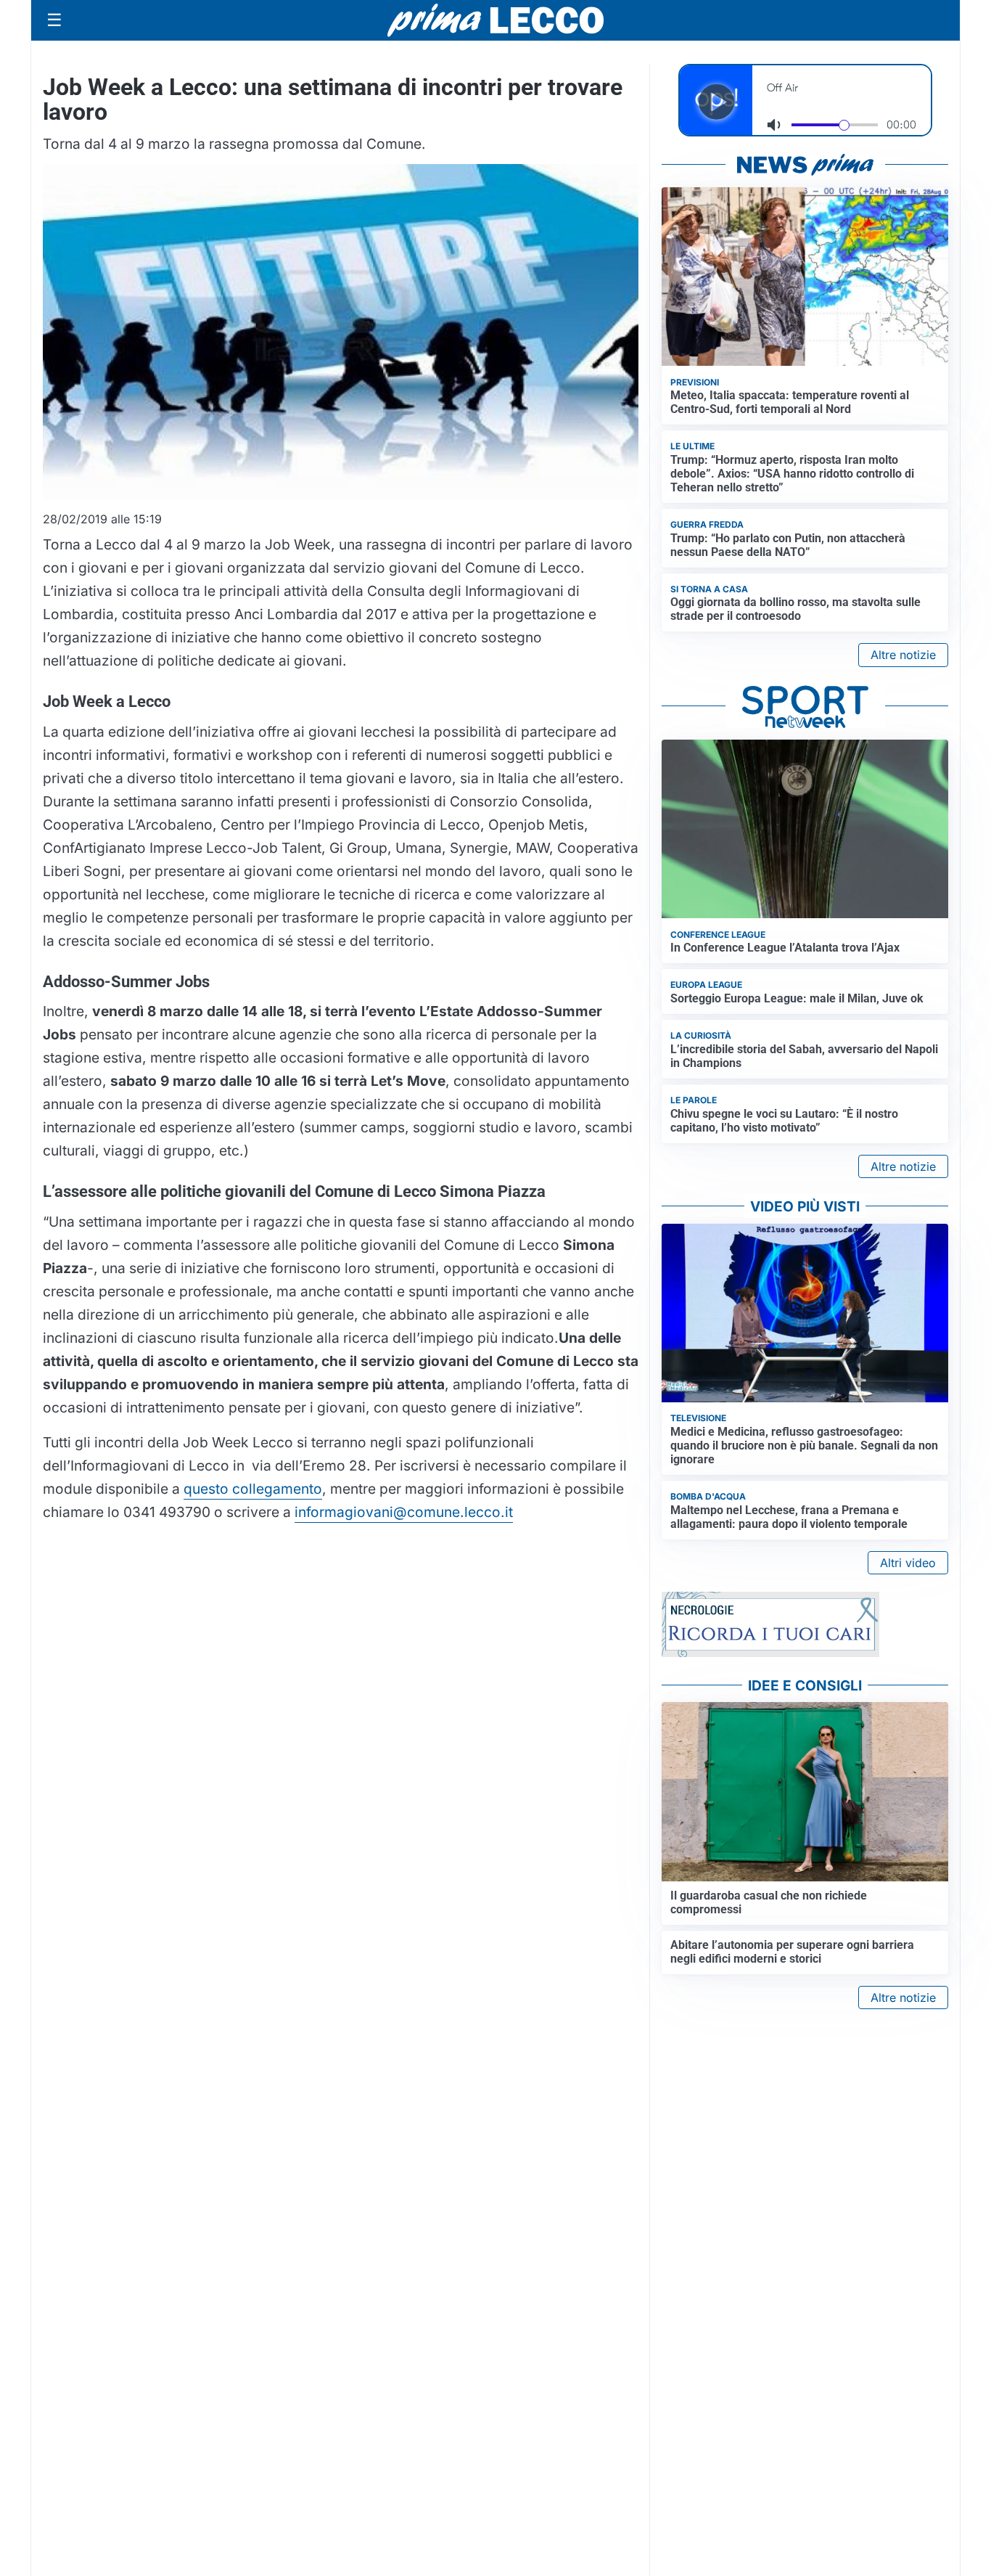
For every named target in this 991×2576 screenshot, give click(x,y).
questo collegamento (253, 1489)
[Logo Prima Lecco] (495, 20)
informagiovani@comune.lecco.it (404, 1512)
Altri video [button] (908, 1563)
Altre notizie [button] (903, 655)
